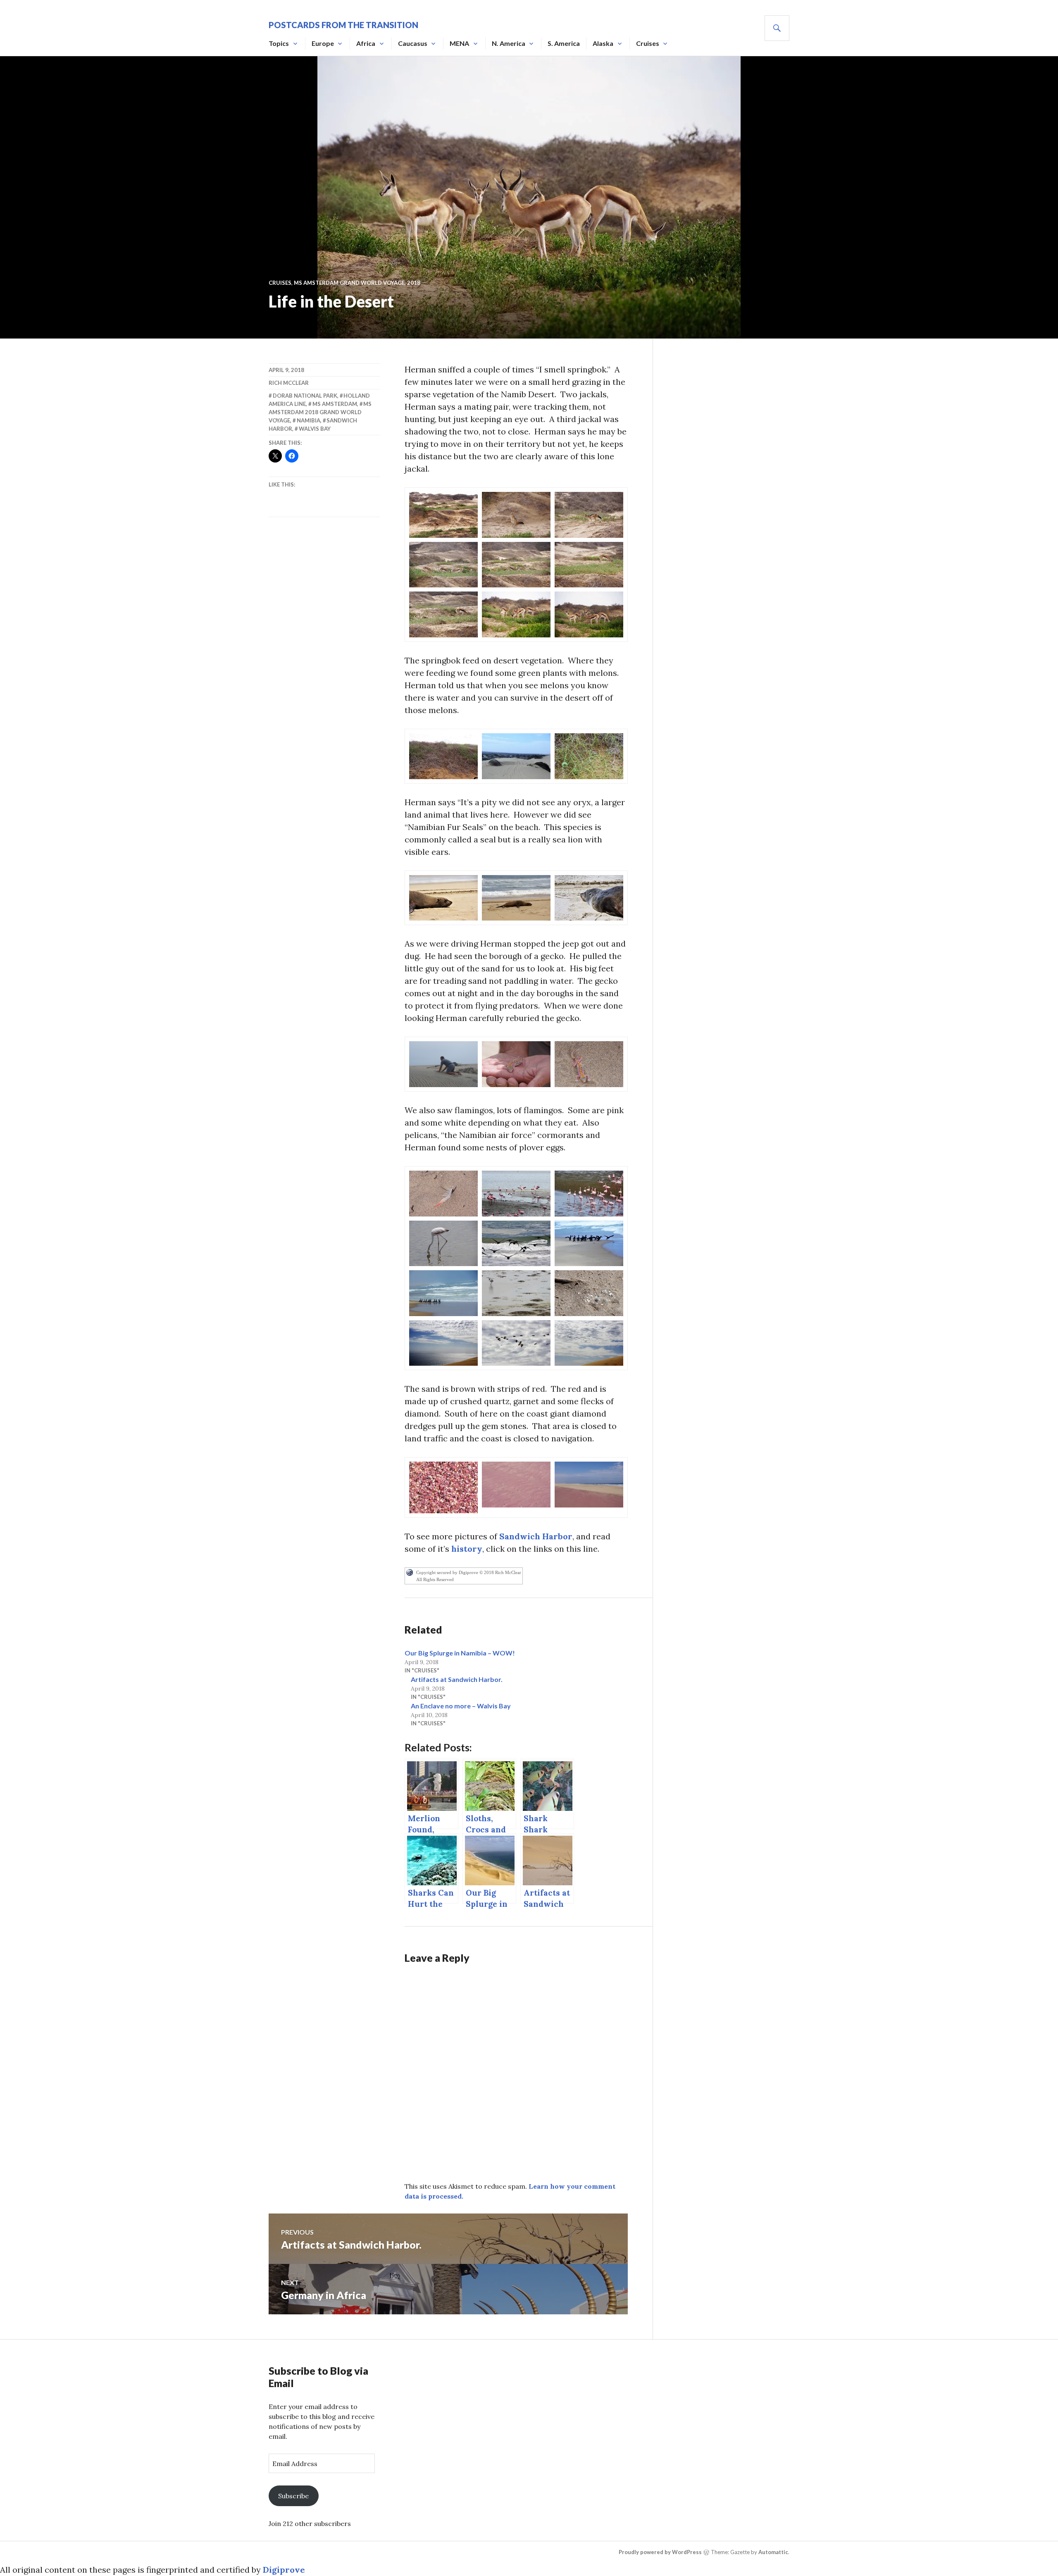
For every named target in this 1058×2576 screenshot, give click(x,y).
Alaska (603, 43)
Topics (279, 43)
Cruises (648, 43)
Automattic (773, 2552)
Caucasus (413, 43)
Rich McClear (289, 383)
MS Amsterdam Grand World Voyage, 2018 (357, 283)
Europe (323, 43)
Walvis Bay (315, 429)
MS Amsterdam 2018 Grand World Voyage (320, 412)
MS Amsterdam (335, 404)
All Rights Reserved (435, 1579)
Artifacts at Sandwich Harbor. (457, 1679)
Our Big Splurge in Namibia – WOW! (460, 1653)
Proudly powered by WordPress (660, 2552)
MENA (459, 43)
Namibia (309, 420)
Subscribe (293, 2496)
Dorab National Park (305, 396)
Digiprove (284, 2570)
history (466, 1549)
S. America (564, 43)
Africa (366, 43)
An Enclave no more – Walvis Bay (461, 1706)
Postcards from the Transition (343, 25)
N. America (509, 43)
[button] (443, 515)
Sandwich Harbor (536, 1536)
